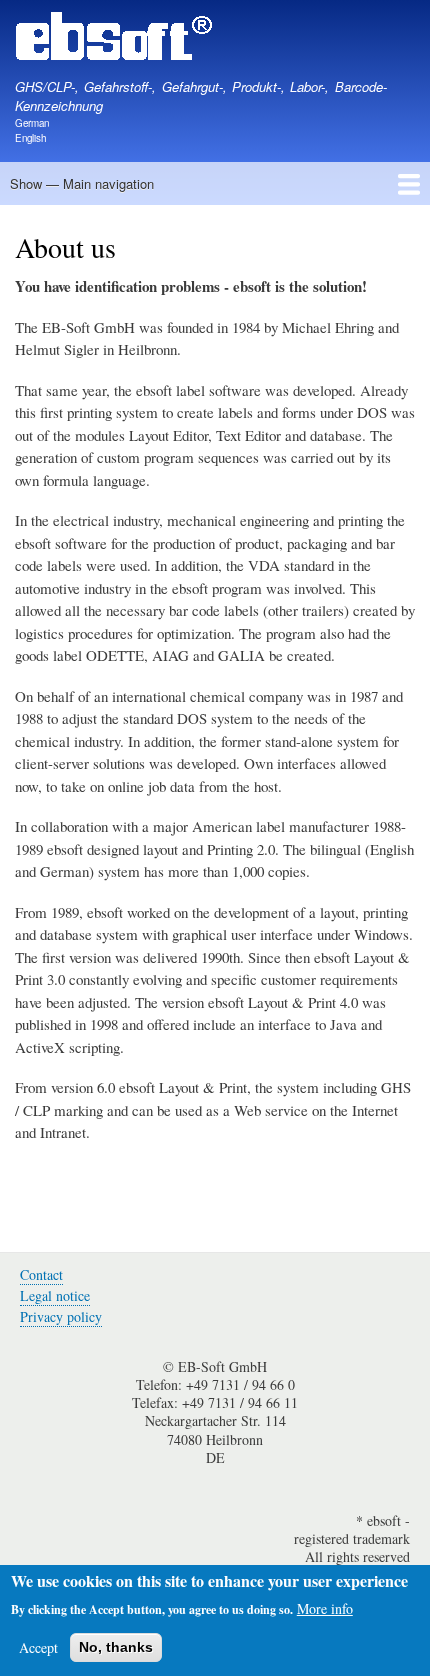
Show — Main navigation (82, 183)
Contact (41, 1274)
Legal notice (55, 1295)
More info (325, 1608)
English (30, 138)
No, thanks (116, 1647)
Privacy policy (61, 1316)
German (32, 123)
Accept (38, 1647)
